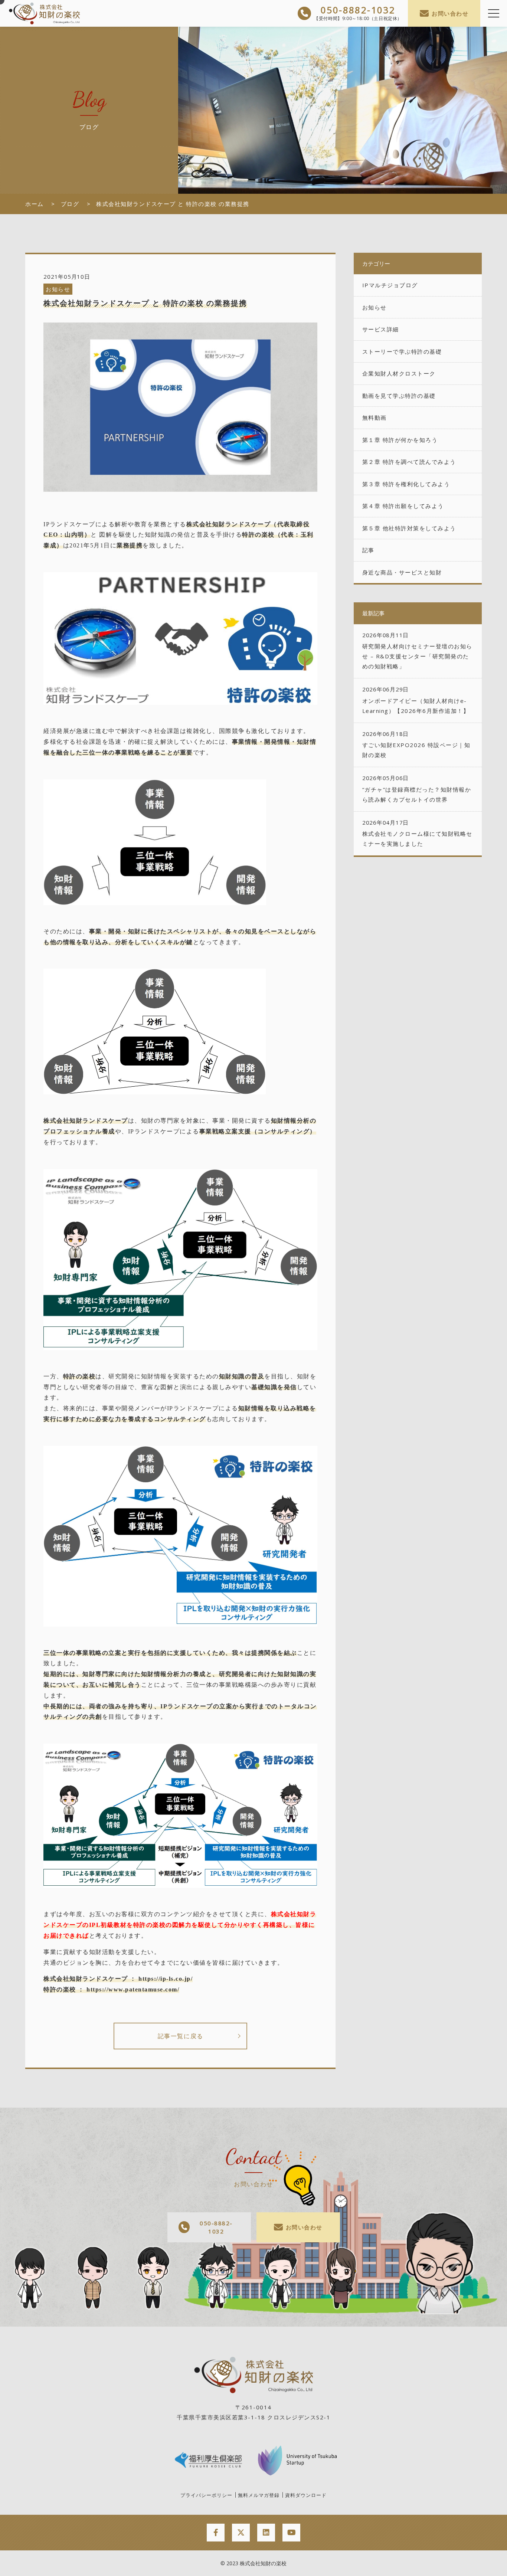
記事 (368, 550)
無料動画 (374, 418)
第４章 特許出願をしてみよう (403, 506)
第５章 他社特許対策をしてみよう (409, 528)
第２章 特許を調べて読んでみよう (409, 462)
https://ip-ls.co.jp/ (166, 1979)
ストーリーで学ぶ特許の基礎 (402, 351)
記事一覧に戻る (181, 2036)
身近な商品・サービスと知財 (402, 572)
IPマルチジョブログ (390, 285)
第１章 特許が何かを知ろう (400, 440)
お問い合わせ (450, 13)
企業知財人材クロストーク (399, 373)
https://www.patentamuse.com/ (133, 1989)
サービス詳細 (381, 329)
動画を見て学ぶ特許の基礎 (399, 396)
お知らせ (58, 289)
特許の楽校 (258, 535)
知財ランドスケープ (242, 524)
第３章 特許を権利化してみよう (406, 484)
